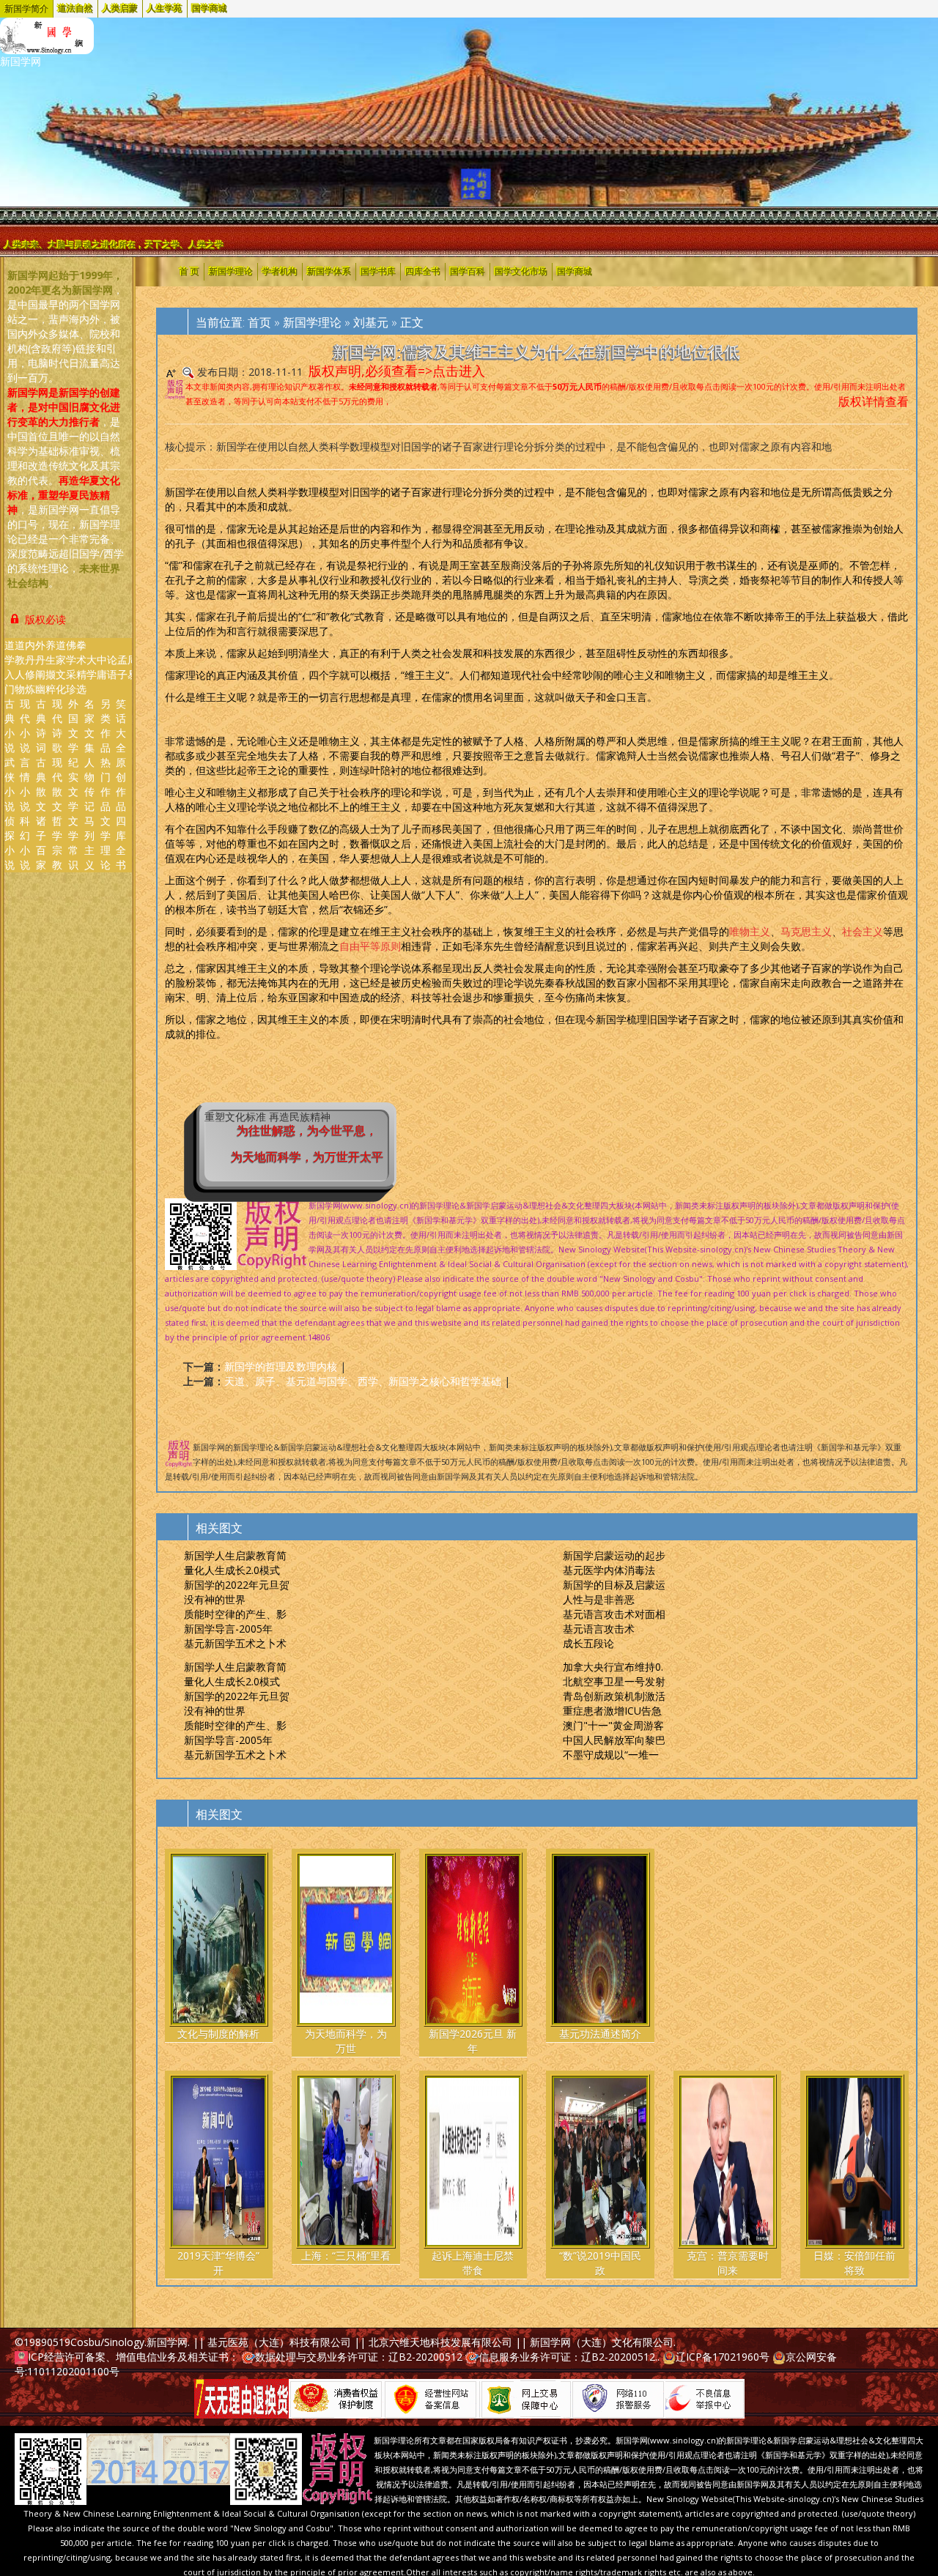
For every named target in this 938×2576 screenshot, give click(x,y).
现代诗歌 (57, 725)
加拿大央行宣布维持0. (613, 1667)
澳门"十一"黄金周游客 (613, 1725)
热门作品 (106, 784)
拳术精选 (81, 667)
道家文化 (61, 667)
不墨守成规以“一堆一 (611, 1755)
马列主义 (89, 843)
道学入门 (10, 667)
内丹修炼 (30, 667)
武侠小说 (10, 784)
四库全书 (121, 843)
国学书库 (378, 272)
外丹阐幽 (40, 667)
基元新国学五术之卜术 (235, 1643)
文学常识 (73, 843)
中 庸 (102, 667)
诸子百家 (41, 843)
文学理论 (106, 843)
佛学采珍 (71, 667)
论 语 (112, 667)
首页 (259, 322)
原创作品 (121, 784)
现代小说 (25, 725)
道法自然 (75, 9)
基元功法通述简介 (600, 2034)
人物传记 (89, 784)
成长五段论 (588, 1643)
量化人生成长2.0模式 (232, 1570)
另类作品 (106, 725)
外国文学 (73, 725)
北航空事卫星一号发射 (614, 1681)
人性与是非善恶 (599, 1599)
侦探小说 (10, 843)
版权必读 (44, 619)
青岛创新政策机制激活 (614, 1696)
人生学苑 (165, 9)
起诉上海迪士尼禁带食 (473, 2263)
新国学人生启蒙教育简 (235, 1555)
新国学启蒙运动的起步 (614, 1555)
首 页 (189, 272)
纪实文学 (73, 784)
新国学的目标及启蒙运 (614, 1585)
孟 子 (122, 667)
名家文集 (89, 725)
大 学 (92, 667)
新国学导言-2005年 (228, 1629)
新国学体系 (329, 272)
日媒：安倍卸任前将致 (854, 2263)
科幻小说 (25, 843)
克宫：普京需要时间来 (728, 2263)
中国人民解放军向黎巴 (614, 1740)
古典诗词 (41, 725)
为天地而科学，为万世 (346, 2041)
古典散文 (41, 784)
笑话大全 (121, 725)
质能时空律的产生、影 (235, 1614)
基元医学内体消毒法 (609, 1570)
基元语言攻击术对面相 (614, 1614)
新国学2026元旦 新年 (473, 2041)
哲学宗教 (57, 843)
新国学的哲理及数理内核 (281, 1366)
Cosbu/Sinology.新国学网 (129, 2342)
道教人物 (20, 667)
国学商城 (210, 9)
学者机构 (280, 272)
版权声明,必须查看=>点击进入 (397, 371)
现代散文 (57, 784)
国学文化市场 (521, 272)
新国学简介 (26, 9)
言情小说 (25, 784)
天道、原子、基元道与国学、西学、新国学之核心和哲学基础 (363, 1381)
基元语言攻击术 (599, 1629)
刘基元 (371, 322)
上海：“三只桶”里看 (346, 2256)
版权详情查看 (874, 401)
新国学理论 (231, 272)
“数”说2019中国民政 (600, 2263)
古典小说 (10, 725)
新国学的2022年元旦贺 (237, 1585)
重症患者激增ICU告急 (612, 1711)
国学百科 (468, 272)
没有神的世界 (215, 1599)
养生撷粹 (51, 667)
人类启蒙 (120, 9)
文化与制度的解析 (218, 2034)
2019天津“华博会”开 (218, 2263)
